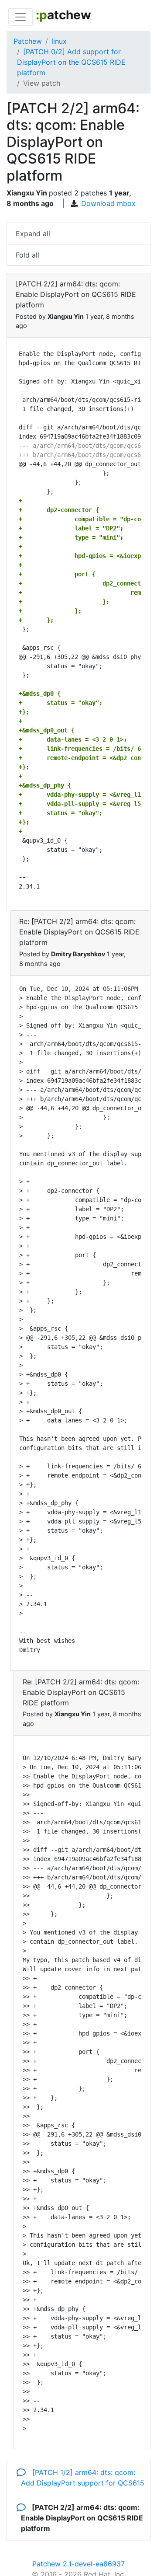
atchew (63, 15)
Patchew (28, 41)
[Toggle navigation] (20, 17)
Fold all (27, 255)
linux (59, 41)
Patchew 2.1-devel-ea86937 (78, 2564)
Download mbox (108, 203)
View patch (42, 83)
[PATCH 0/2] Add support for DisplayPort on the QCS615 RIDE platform (71, 62)
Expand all (33, 234)
